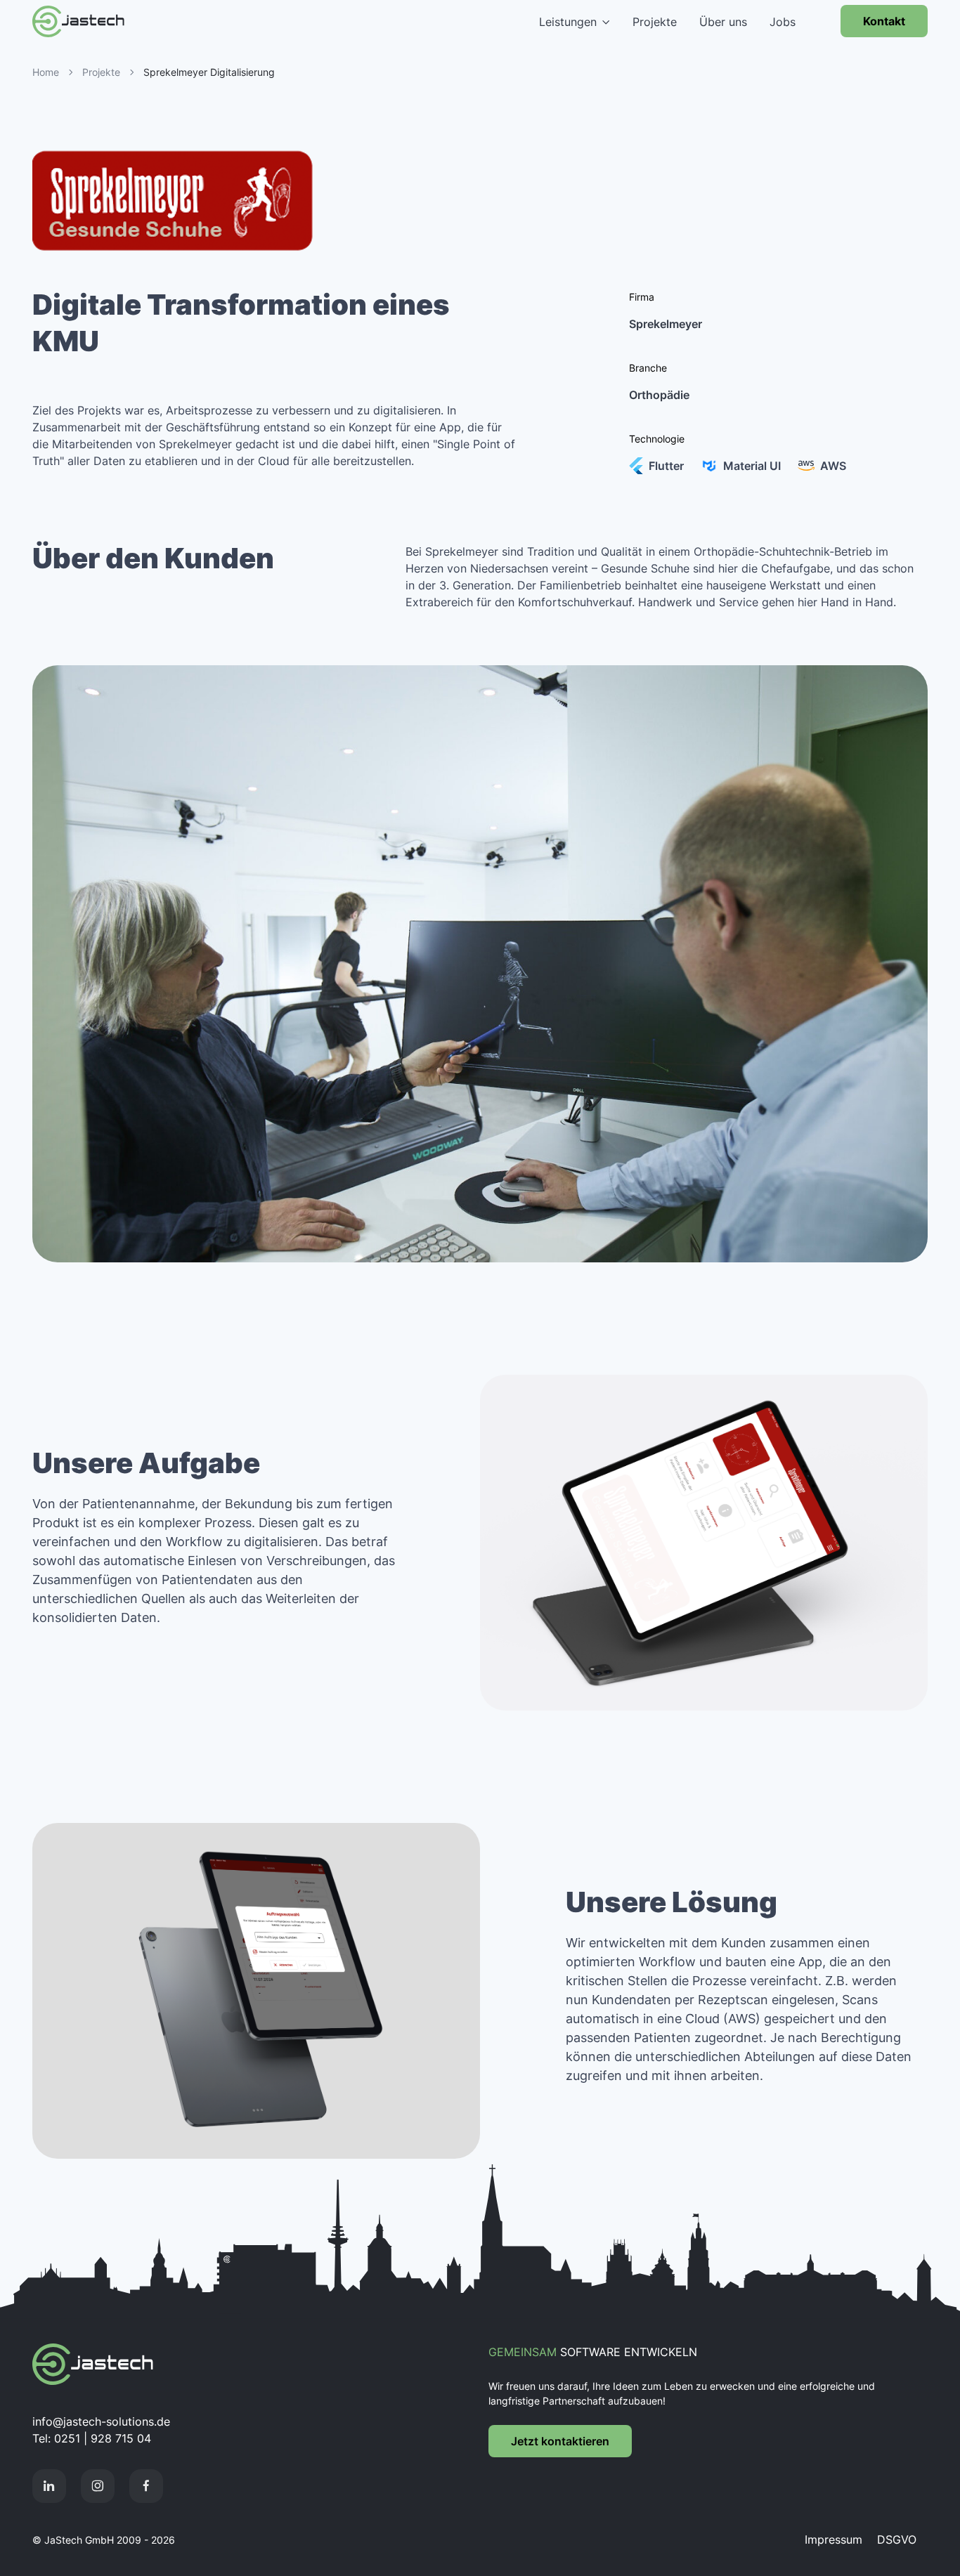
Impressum (835, 2539)
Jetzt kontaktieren (560, 2441)
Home (46, 72)
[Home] (124, 2364)
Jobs (783, 22)
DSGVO (897, 2539)
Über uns (723, 22)
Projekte (655, 22)
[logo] (105, 21)
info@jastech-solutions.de (101, 2421)
